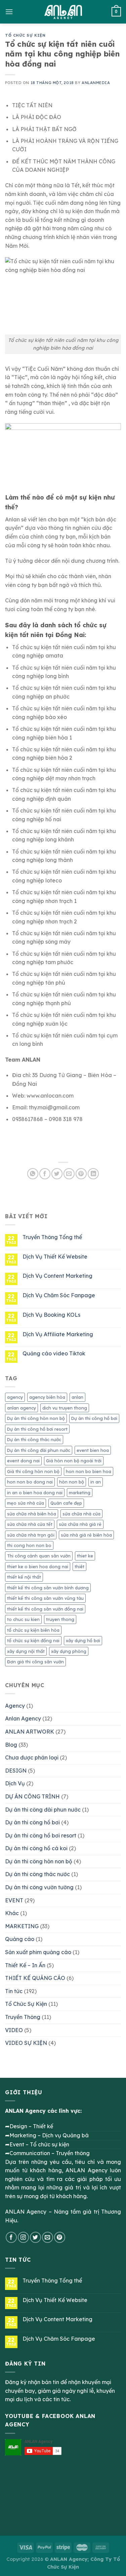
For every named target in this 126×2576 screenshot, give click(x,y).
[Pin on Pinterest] (81, 1174)
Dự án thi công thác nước (34, 1439)
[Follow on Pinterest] (60, 2237)
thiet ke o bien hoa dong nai (38, 1567)
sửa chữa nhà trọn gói (31, 1535)
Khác (12, 1913)
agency (15, 1397)
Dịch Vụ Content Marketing (57, 1276)
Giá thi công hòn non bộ (33, 1471)
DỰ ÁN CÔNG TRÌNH (32, 1796)
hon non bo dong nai (30, 1482)
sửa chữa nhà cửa (81, 1514)
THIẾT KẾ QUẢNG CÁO (35, 1978)
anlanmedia (96, 83)
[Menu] (9, 12)
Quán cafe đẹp (66, 1503)
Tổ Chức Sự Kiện (25, 35)
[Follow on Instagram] (23, 2237)
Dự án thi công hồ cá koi (36, 1848)
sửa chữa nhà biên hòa (32, 1514)
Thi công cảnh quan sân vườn (39, 1556)
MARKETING (22, 1926)
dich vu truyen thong (65, 1408)
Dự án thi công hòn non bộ (36, 1418)
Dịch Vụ (15, 1783)
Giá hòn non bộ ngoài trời (74, 1461)
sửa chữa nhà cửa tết (30, 1524)
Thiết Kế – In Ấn (25, 1965)
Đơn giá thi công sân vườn (35, 1662)
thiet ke (85, 1556)
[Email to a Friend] (69, 1174)
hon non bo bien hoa (89, 1471)
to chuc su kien (23, 1619)
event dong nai (23, 1461)
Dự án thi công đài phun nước (39, 1450)
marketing (80, 1493)
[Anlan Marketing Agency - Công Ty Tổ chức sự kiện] (63, 12)
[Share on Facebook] (45, 1174)
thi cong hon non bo (29, 1545)
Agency (15, 1706)
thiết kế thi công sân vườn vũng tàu (45, 1598)
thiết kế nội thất (24, 1577)
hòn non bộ (72, 1482)
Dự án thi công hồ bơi (94, 1418)
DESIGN (16, 1771)
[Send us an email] (48, 2237)
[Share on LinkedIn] (93, 1174)
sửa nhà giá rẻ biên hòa (86, 1535)
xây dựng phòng (69, 1651)
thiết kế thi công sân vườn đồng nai (45, 1609)
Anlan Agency (23, 1718)
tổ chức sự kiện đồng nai (33, 1640)
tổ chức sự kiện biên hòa (33, 1630)
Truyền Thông (23, 2017)
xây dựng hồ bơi (83, 1640)
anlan (77, 1397)
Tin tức (14, 1991)
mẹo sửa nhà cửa (26, 1503)
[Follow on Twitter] (35, 2237)
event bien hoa (93, 1450)
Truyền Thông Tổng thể (52, 1237)
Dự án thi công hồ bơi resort (37, 1429)
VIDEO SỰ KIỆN (26, 2043)
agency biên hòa (47, 1397)
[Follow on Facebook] (11, 2237)
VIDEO (14, 2030)
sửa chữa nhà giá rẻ (80, 1524)
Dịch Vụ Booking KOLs (51, 1315)
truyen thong (60, 1619)
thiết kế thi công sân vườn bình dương (48, 1588)
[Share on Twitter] (57, 1174)
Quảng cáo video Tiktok (54, 1354)
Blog (11, 1745)
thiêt (79, 1567)
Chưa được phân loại (32, 1757)
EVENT (14, 1900)
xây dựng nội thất (26, 1651)
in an (96, 1482)
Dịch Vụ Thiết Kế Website (55, 1257)
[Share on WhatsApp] (33, 1174)
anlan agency (22, 1408)
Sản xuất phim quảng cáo (38, 1952)
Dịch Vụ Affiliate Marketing (58, 1334)
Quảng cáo (20, 1939)
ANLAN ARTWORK (30, 1732)
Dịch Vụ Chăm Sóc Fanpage (59, 1295)
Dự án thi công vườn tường (39, 1887)
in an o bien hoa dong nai (35, 1493)
